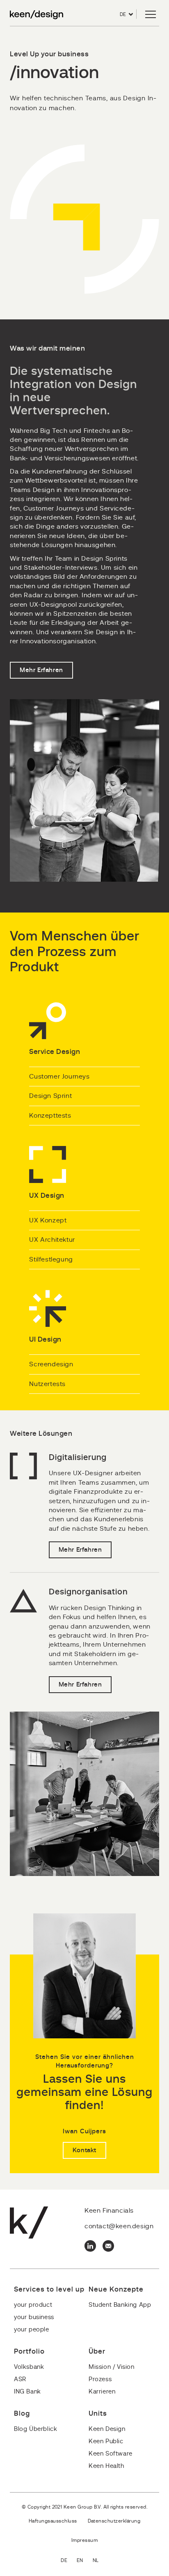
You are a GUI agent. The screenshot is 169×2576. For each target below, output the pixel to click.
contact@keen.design (119, 2226)
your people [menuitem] (32, 2330)
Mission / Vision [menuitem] (112, 2367)
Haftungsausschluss (53, 2521)
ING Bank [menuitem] (27, 2392)
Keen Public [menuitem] (106, 2441)
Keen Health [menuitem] (106, 2466)
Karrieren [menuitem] (102, 2392)
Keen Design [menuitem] (107, 2429)
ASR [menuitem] (20, 2379)
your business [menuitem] (34, 2317)
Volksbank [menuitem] (29, 2367)
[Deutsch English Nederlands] (84, 2561)
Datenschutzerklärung (114, 2521)
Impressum (84, 2540)
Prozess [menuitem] (100, 2379)
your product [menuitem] (33, 2305)
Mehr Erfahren (41, 670)
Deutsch (69, 2561)
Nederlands (100, 2561)
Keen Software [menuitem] (111, 2454)
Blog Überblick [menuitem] (35, 2429)
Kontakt (84, 2150)
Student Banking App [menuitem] (120, 2305)
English (85, 2561)
